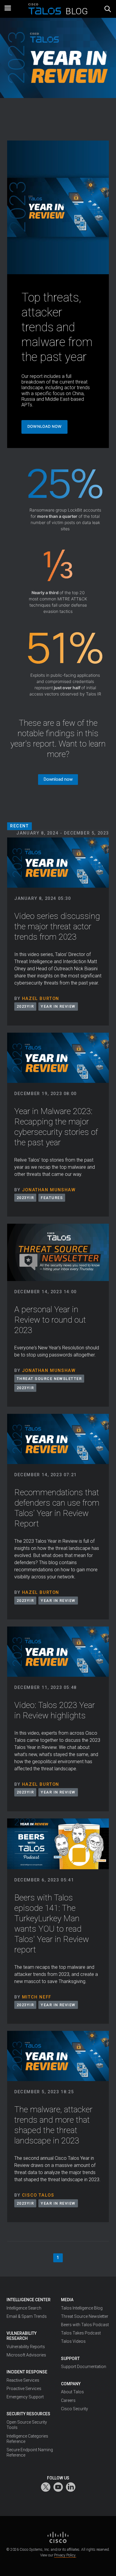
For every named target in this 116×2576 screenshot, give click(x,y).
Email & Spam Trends (27, 2316)
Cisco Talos (38, 2195)
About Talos (72, 2392)
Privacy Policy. (65, 2555)
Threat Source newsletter (49, 1379)
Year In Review (58, 1006)
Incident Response (27, 2372)
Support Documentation (84, 2367)
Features (52, 1198)
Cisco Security (75, 2409)
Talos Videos (73, 2341)
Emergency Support (25, 2397)
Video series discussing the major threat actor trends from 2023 (57, 926)
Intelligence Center (29, 2300)
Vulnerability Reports (26, 2347)
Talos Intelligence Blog (82, 2308)
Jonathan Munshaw (49, 1190)
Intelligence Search (24, 2308)
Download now (44, 426)
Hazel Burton (41, 999)
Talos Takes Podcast (81, 2333)
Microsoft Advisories (26, 2355)
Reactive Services (23, 2380)
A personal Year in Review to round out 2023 (50, 1320)
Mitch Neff (37, 1997)
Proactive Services (24, 2389)
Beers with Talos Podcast (85, 2325)
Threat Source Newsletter (85, 2316)
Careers (68, 2400)
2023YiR (25, 1006)
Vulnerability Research (22, 2336)
